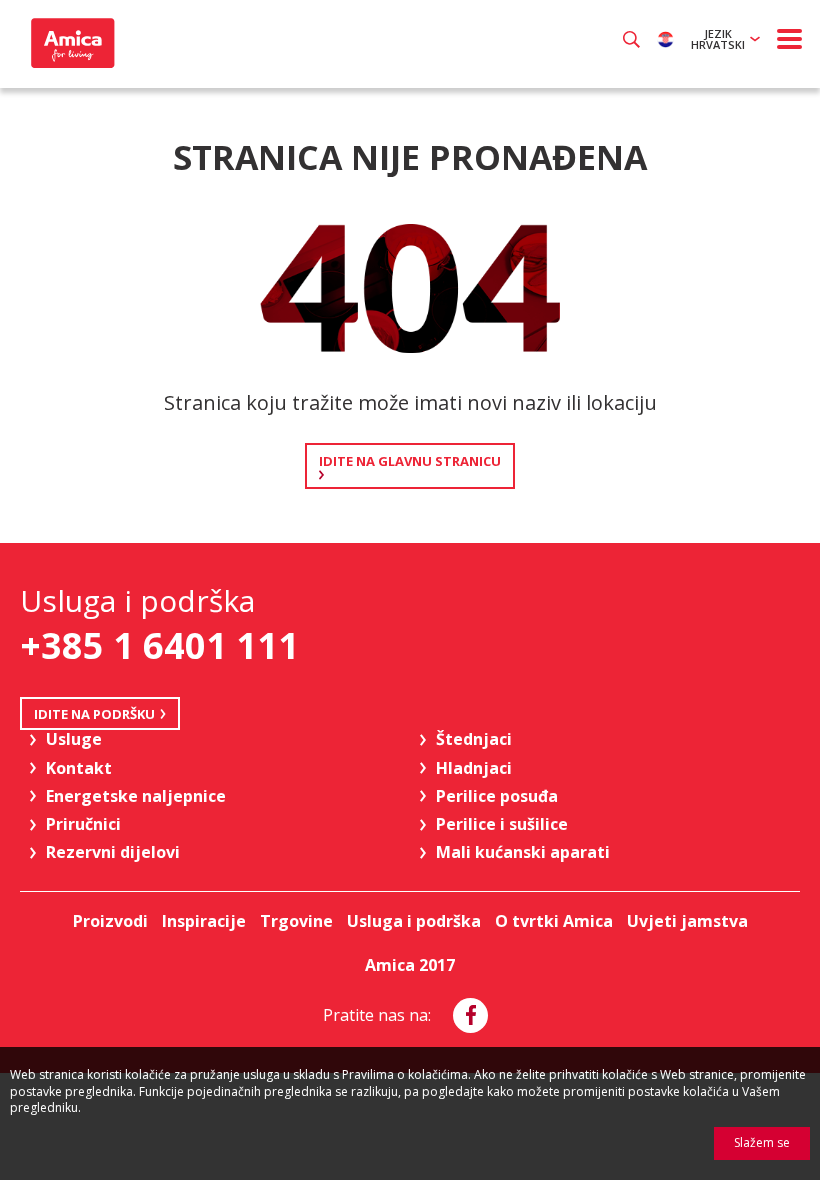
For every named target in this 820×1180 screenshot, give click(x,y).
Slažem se (762, 1142)
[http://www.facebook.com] (470, 1015)
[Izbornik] (790, 39)
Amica (70, 43)
